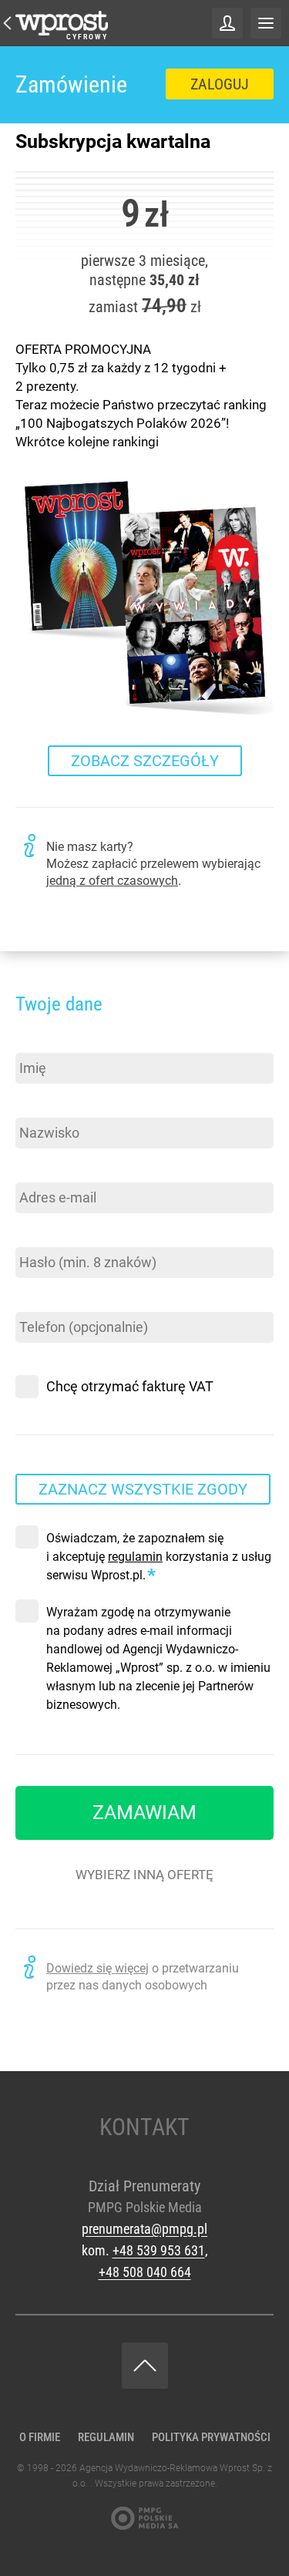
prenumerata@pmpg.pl (144, 2229)
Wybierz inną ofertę (144, 1875)
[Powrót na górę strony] (145, 2366)
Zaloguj (220, 84)
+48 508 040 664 (145, 2272)
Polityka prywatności (211, 2437)
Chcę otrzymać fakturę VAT (130, 1386)
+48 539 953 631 (159, 2250)
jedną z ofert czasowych (112, 881)
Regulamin (106, 2437)
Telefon (39, 1299)
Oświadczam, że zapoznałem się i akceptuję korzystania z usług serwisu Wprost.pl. (159, 1557)
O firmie (40, 2437)
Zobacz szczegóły (145, 761)
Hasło (34, 1234)
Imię (29, 1040)
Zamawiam (144, 1813)
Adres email (52, 1170)
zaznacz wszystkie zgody (143, 1489)
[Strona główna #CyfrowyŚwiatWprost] (62, 23)
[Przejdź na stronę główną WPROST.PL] (8, 23)
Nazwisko (45, 1105)
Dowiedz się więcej (97, 1968)
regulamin (135, 1557)
